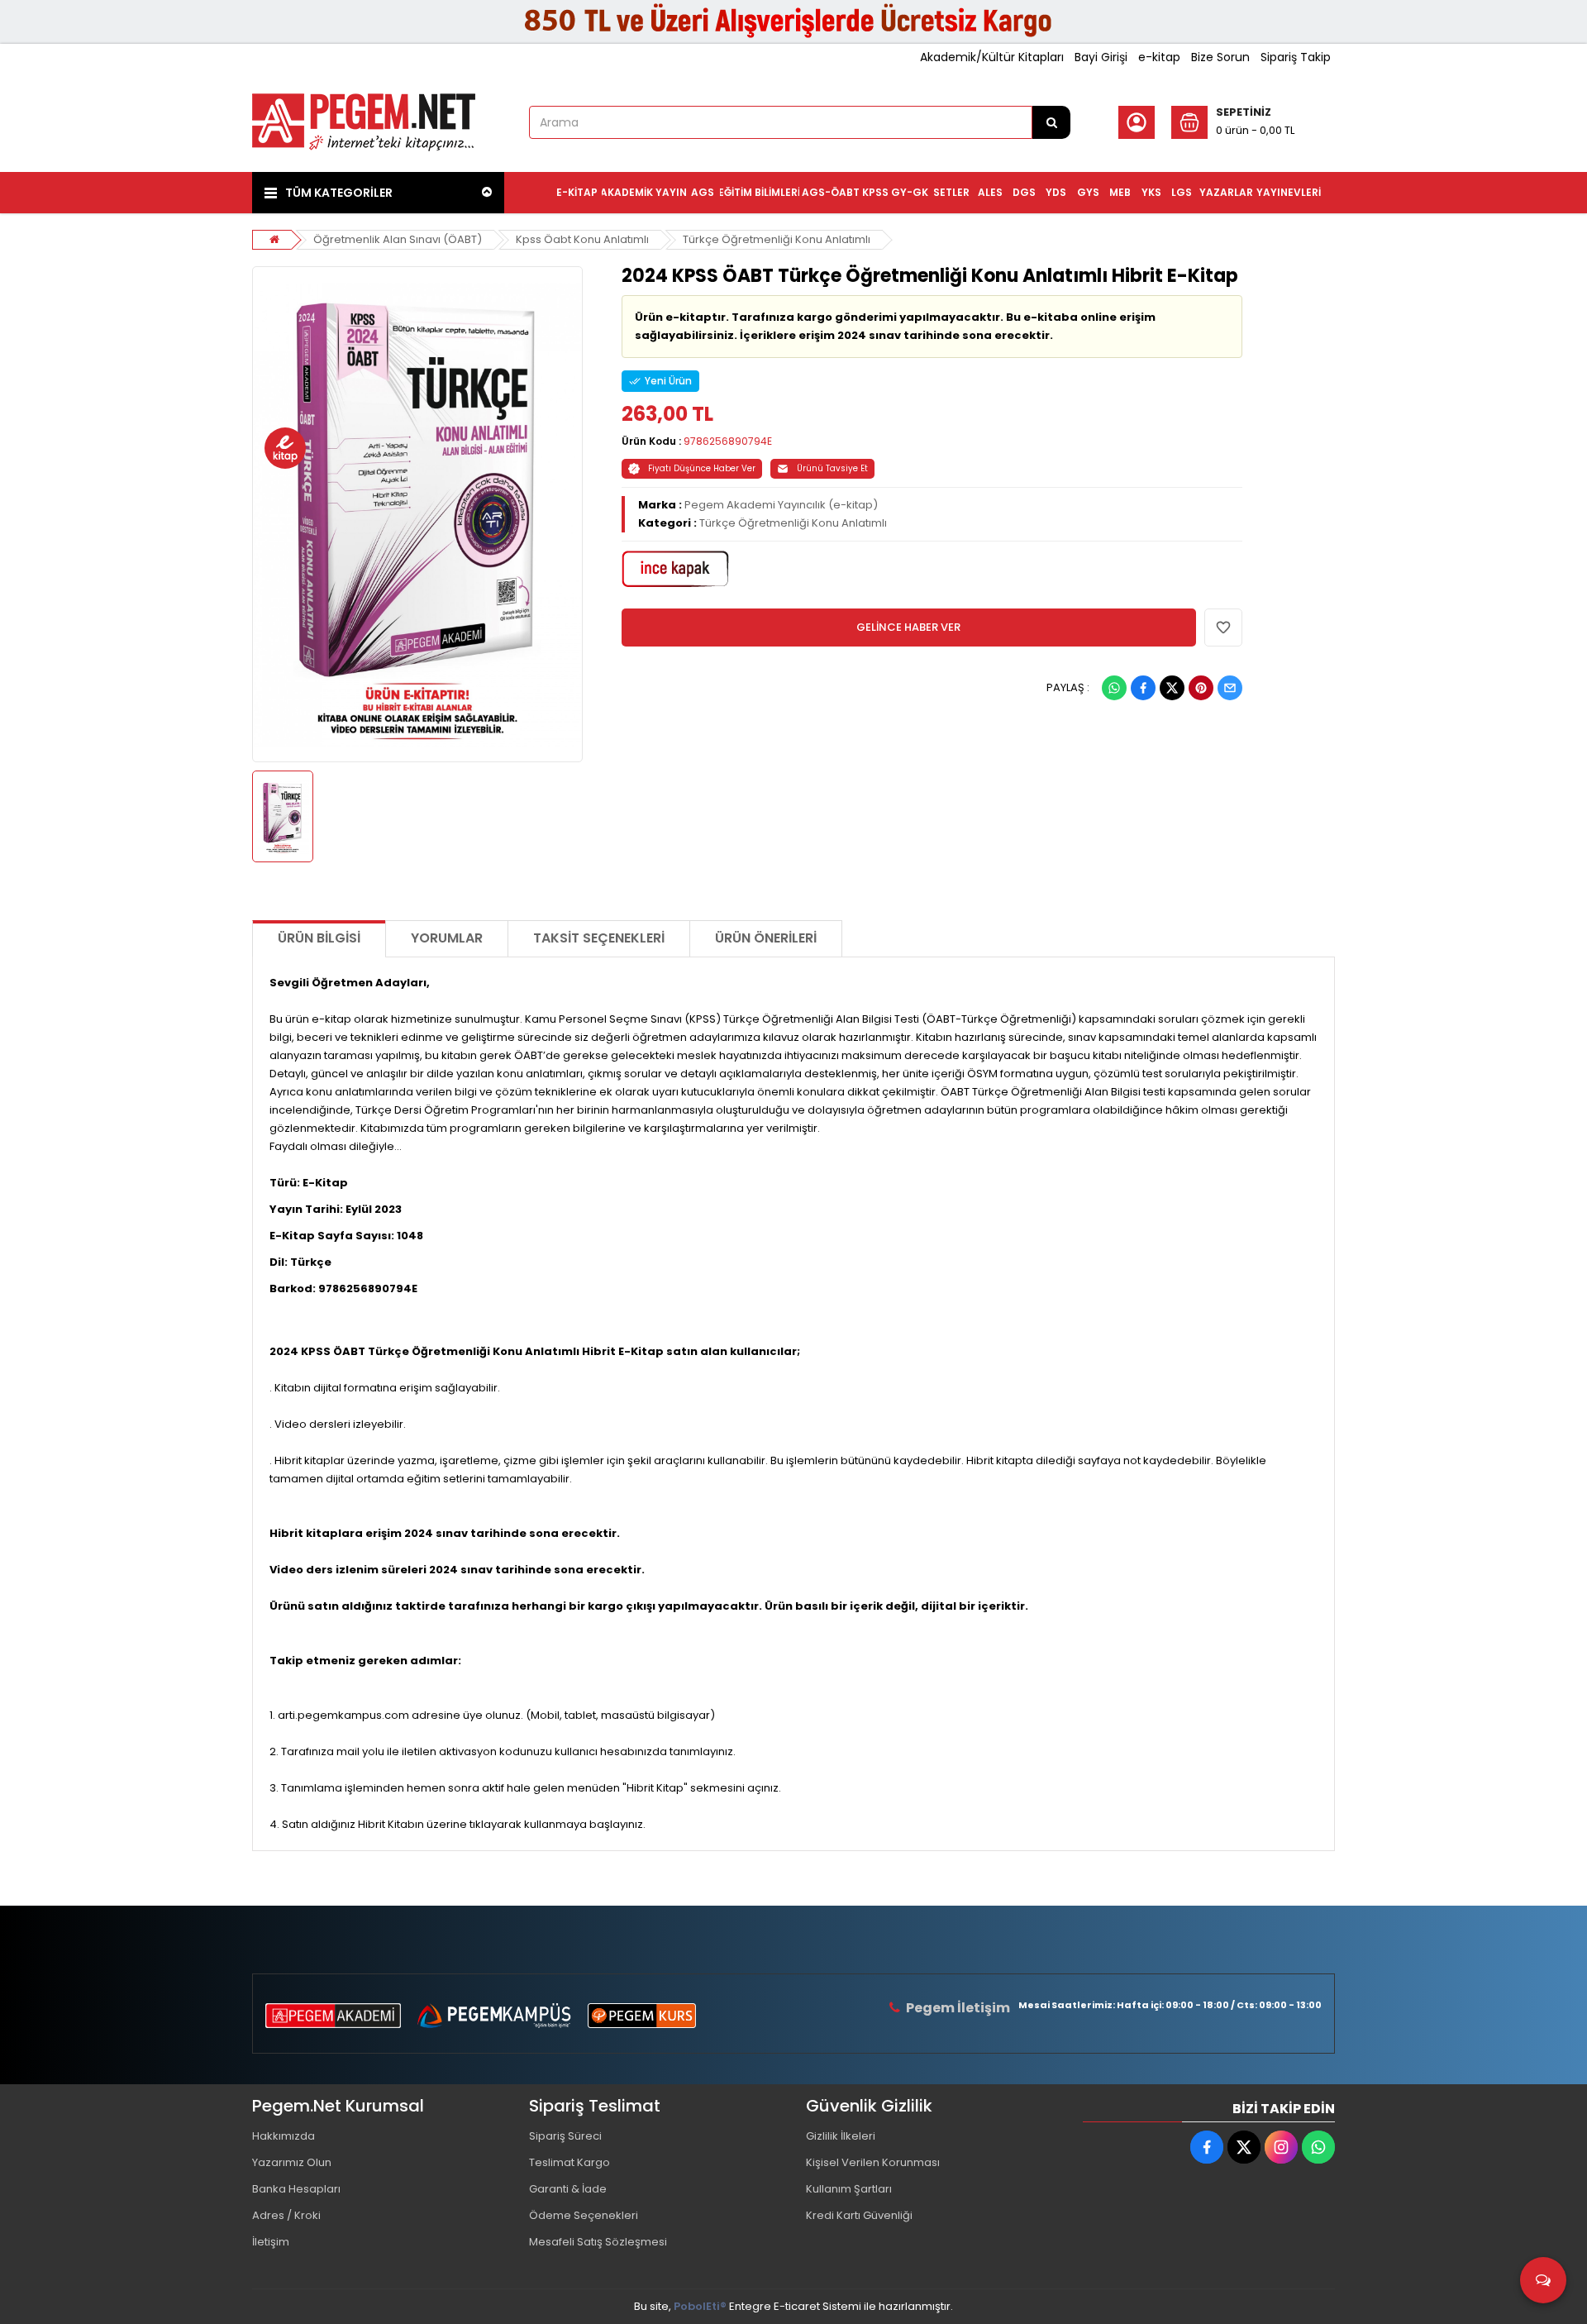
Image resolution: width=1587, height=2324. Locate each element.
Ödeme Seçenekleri (584, 2215)
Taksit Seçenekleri (599, 938)
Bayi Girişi (1101, 57)
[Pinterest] (1201, 688)
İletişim (271, 2242)
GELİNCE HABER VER (908, 627)
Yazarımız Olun (292, 2162)
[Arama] (1051, 122)
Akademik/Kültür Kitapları (992, 57)
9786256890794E (728, 441)
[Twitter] (1172, 688)
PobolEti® (700, 2306)
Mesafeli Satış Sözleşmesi (598, 2242)
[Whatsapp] (1114, 688)
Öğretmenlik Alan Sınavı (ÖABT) (398, 239)
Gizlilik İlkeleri (841, 2136)
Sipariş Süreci (565, 2136)
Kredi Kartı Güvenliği (859, 2215)
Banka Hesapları (296, 2189)
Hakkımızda (284, 2136)
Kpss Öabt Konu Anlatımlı (582, 239)
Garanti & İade (568, 2189)
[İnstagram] (1281, 2147)
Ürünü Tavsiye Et (832, 468)
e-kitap (1159, 57)
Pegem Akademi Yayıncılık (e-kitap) (781, 505)
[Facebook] (1143, 688)
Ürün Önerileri (766, 938)
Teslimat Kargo (570, 2162)
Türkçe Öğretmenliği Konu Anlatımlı (777, 239)
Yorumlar (447, 938)
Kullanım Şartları (849, 2189)
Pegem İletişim (958, 2008)
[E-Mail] (1230, 688)
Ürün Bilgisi (319, 938)
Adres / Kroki (286, 2215)
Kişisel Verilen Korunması (873, 2162)
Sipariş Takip (1296, 57)
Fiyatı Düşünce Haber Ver (702, 468)
